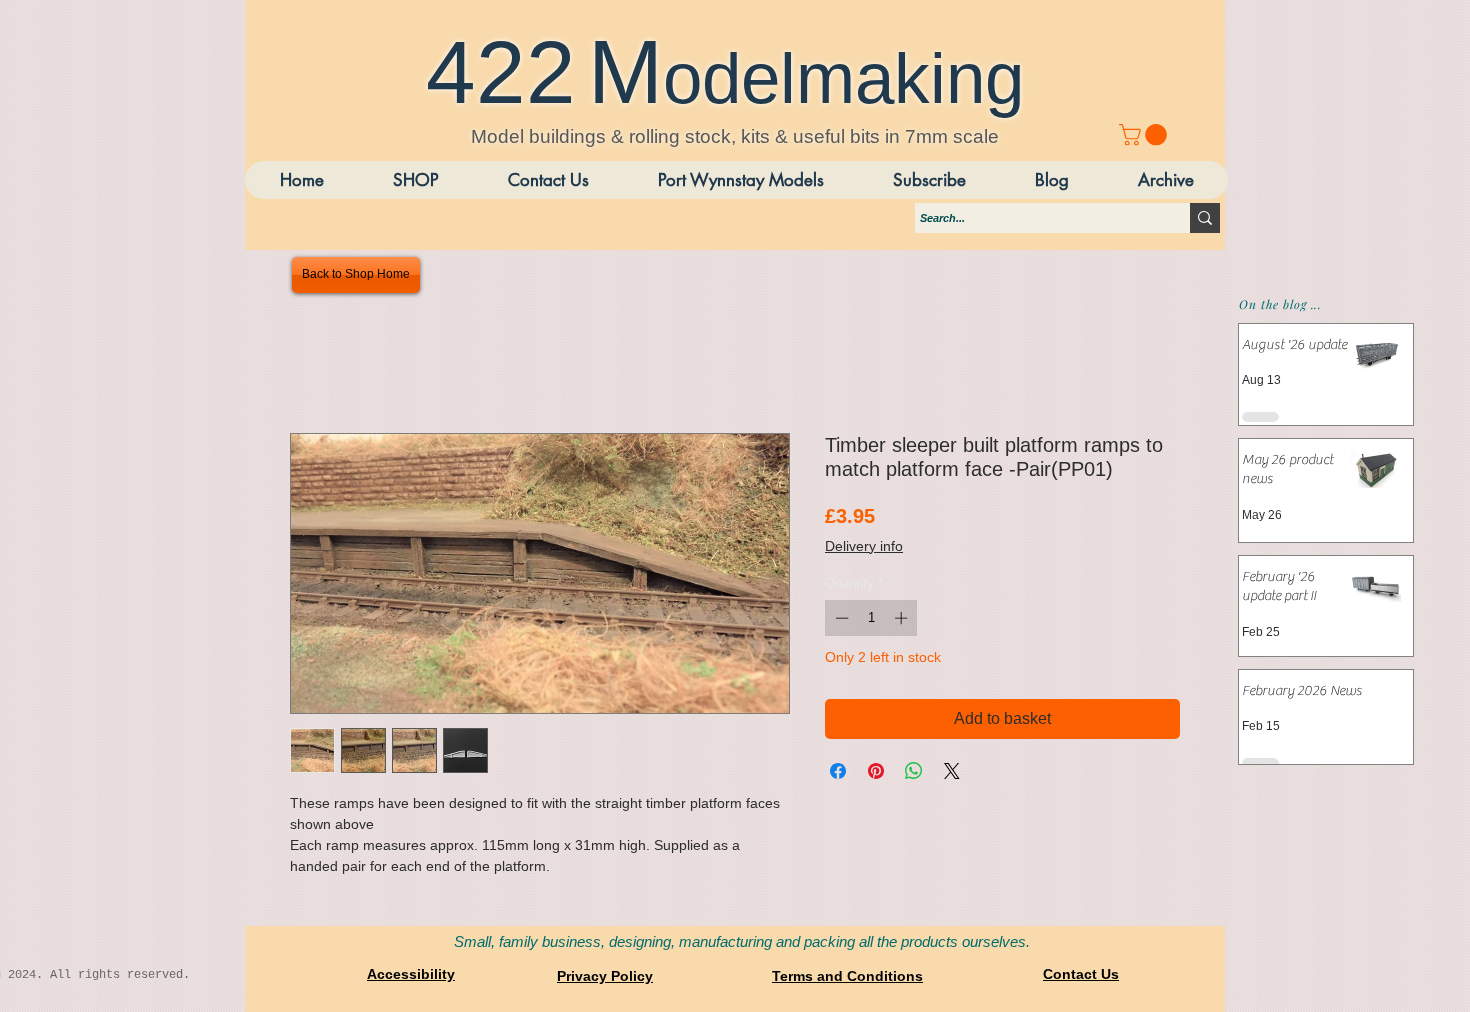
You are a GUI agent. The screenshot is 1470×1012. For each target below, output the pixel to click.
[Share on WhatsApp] (914, 771)
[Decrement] (840, 618)
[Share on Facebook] (838, 771)
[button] (1165, 180)
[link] (1145, 135)
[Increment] (903, 618)
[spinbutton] (871, 618)
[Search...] (1205, 218)
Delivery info (864, 546)
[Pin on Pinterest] (876, 771)
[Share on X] (952, 771)
